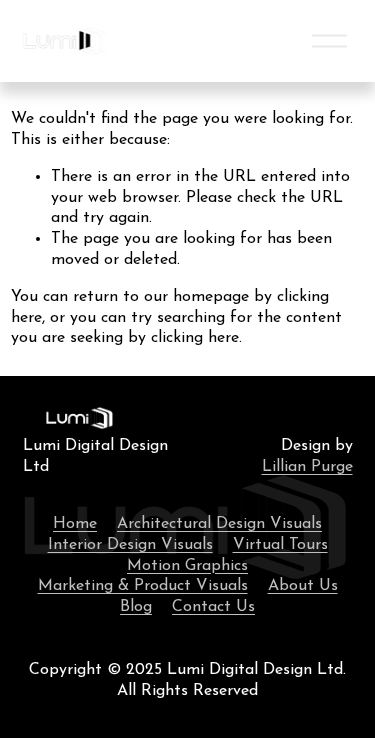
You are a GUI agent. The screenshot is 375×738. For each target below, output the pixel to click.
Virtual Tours (280, 545)
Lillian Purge (307, 467)
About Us (303, 586)
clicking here (195, 338)
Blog (136, 607)
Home (75, 524)
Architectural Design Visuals (219, 524)
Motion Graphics (187, 566)
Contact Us (213, 607)
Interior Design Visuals (130, 545)
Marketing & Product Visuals (143, 586)
